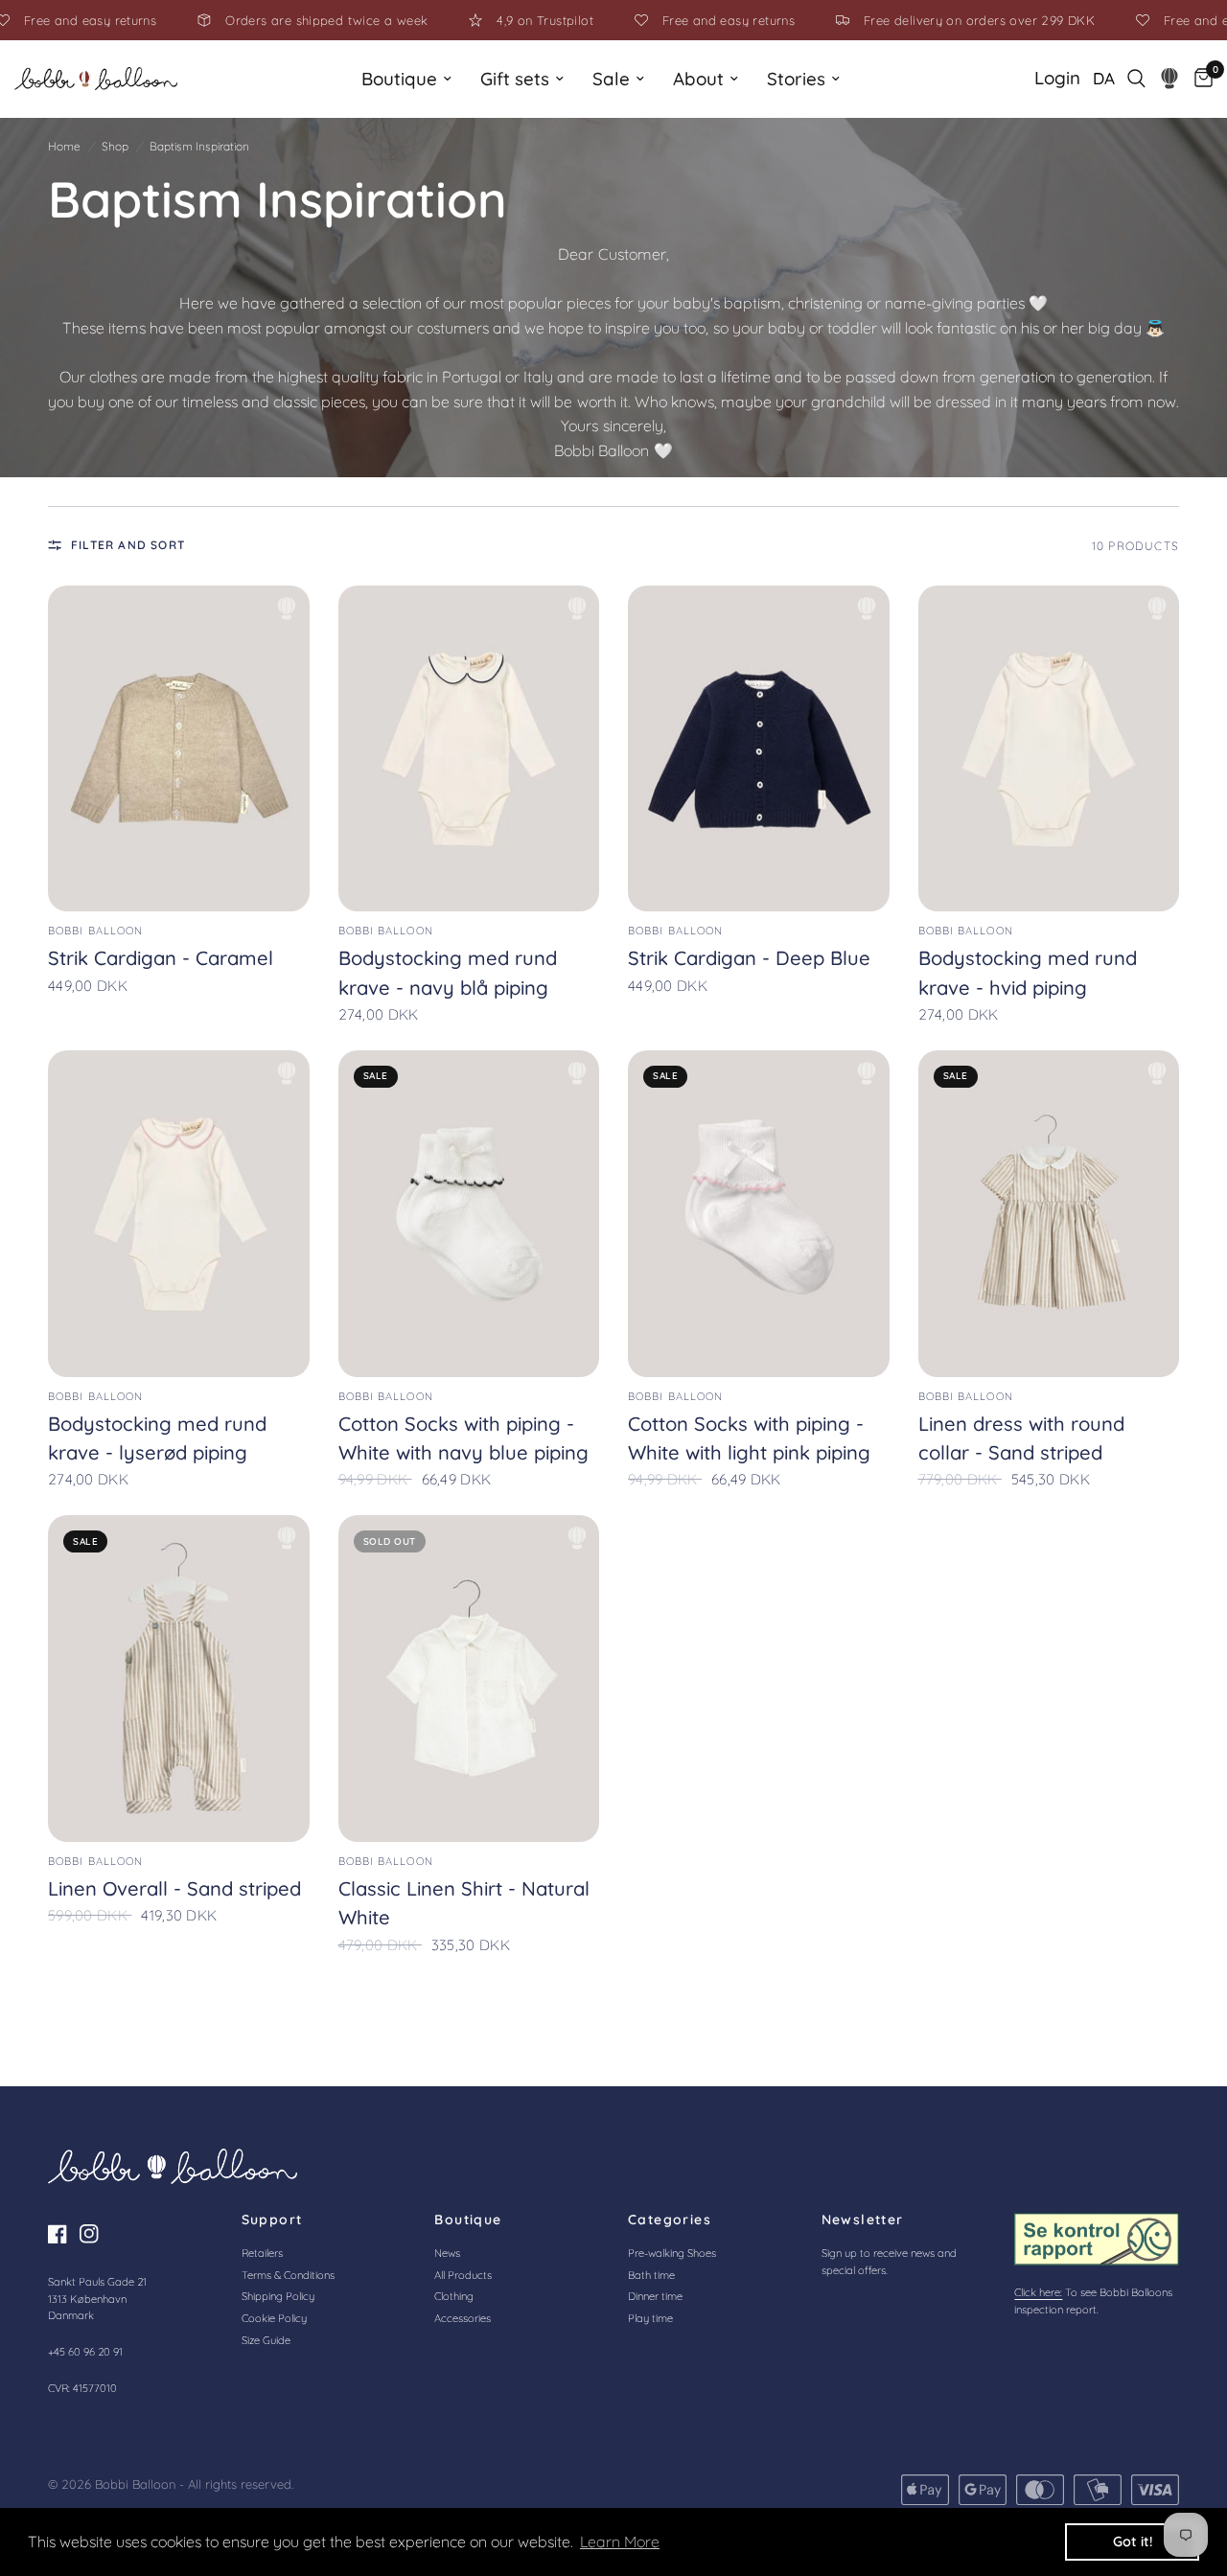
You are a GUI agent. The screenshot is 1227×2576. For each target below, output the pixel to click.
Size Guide (266, 2340)
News (447, 2253)
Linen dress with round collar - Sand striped (1021, 1438)
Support (272, 2219)
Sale (611, 79)
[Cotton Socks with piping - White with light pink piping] (759, 1214)
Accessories (463, 2318)
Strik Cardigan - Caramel (161, 958)
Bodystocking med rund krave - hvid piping (1028, 972)
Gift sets (515, 79)
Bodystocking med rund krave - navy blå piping (448, 972)
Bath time (651, 2275)
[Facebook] (62, 2234)
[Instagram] (94, 2234)
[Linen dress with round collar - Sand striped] (1049, 1214)
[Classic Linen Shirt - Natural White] (469, 1679)
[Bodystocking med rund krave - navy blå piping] (469, 749)
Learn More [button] (620, 2541)
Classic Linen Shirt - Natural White (464, 1903)
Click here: (1038, 2292)
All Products (463, 2275)
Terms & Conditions (288, 2275)
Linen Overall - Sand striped (174, 1888)
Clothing (454, 2296)
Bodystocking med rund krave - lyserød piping (157, 1438)
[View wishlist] (1170, 79)
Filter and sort (128, 545)
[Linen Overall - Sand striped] (179, 1679)
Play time (650, 2318)
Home (64, 146)
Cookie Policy (274, 2318)
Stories (796, 79)
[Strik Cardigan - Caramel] (179, 749)
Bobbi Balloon (95, 931)
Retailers (262, 2253)
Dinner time (655, 2296)
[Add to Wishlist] (287, 609)
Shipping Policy (278, 2296)
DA (1104, 78)
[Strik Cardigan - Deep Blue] (759, 749)
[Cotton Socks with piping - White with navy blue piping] (469, 1214)
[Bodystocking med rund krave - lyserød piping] (179, 1214)
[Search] (1136, 79)
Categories (670, 2219)
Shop (115, 146)
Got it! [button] (1133, 2541)
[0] (1199, 79)
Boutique (399, 79)
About (698, 79)
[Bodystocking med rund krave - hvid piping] (1049, 749)
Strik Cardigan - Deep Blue (749, 958)
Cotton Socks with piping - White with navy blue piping (463, 1438)
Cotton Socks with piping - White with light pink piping (749, 1438)
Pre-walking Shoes (672, 2253)
